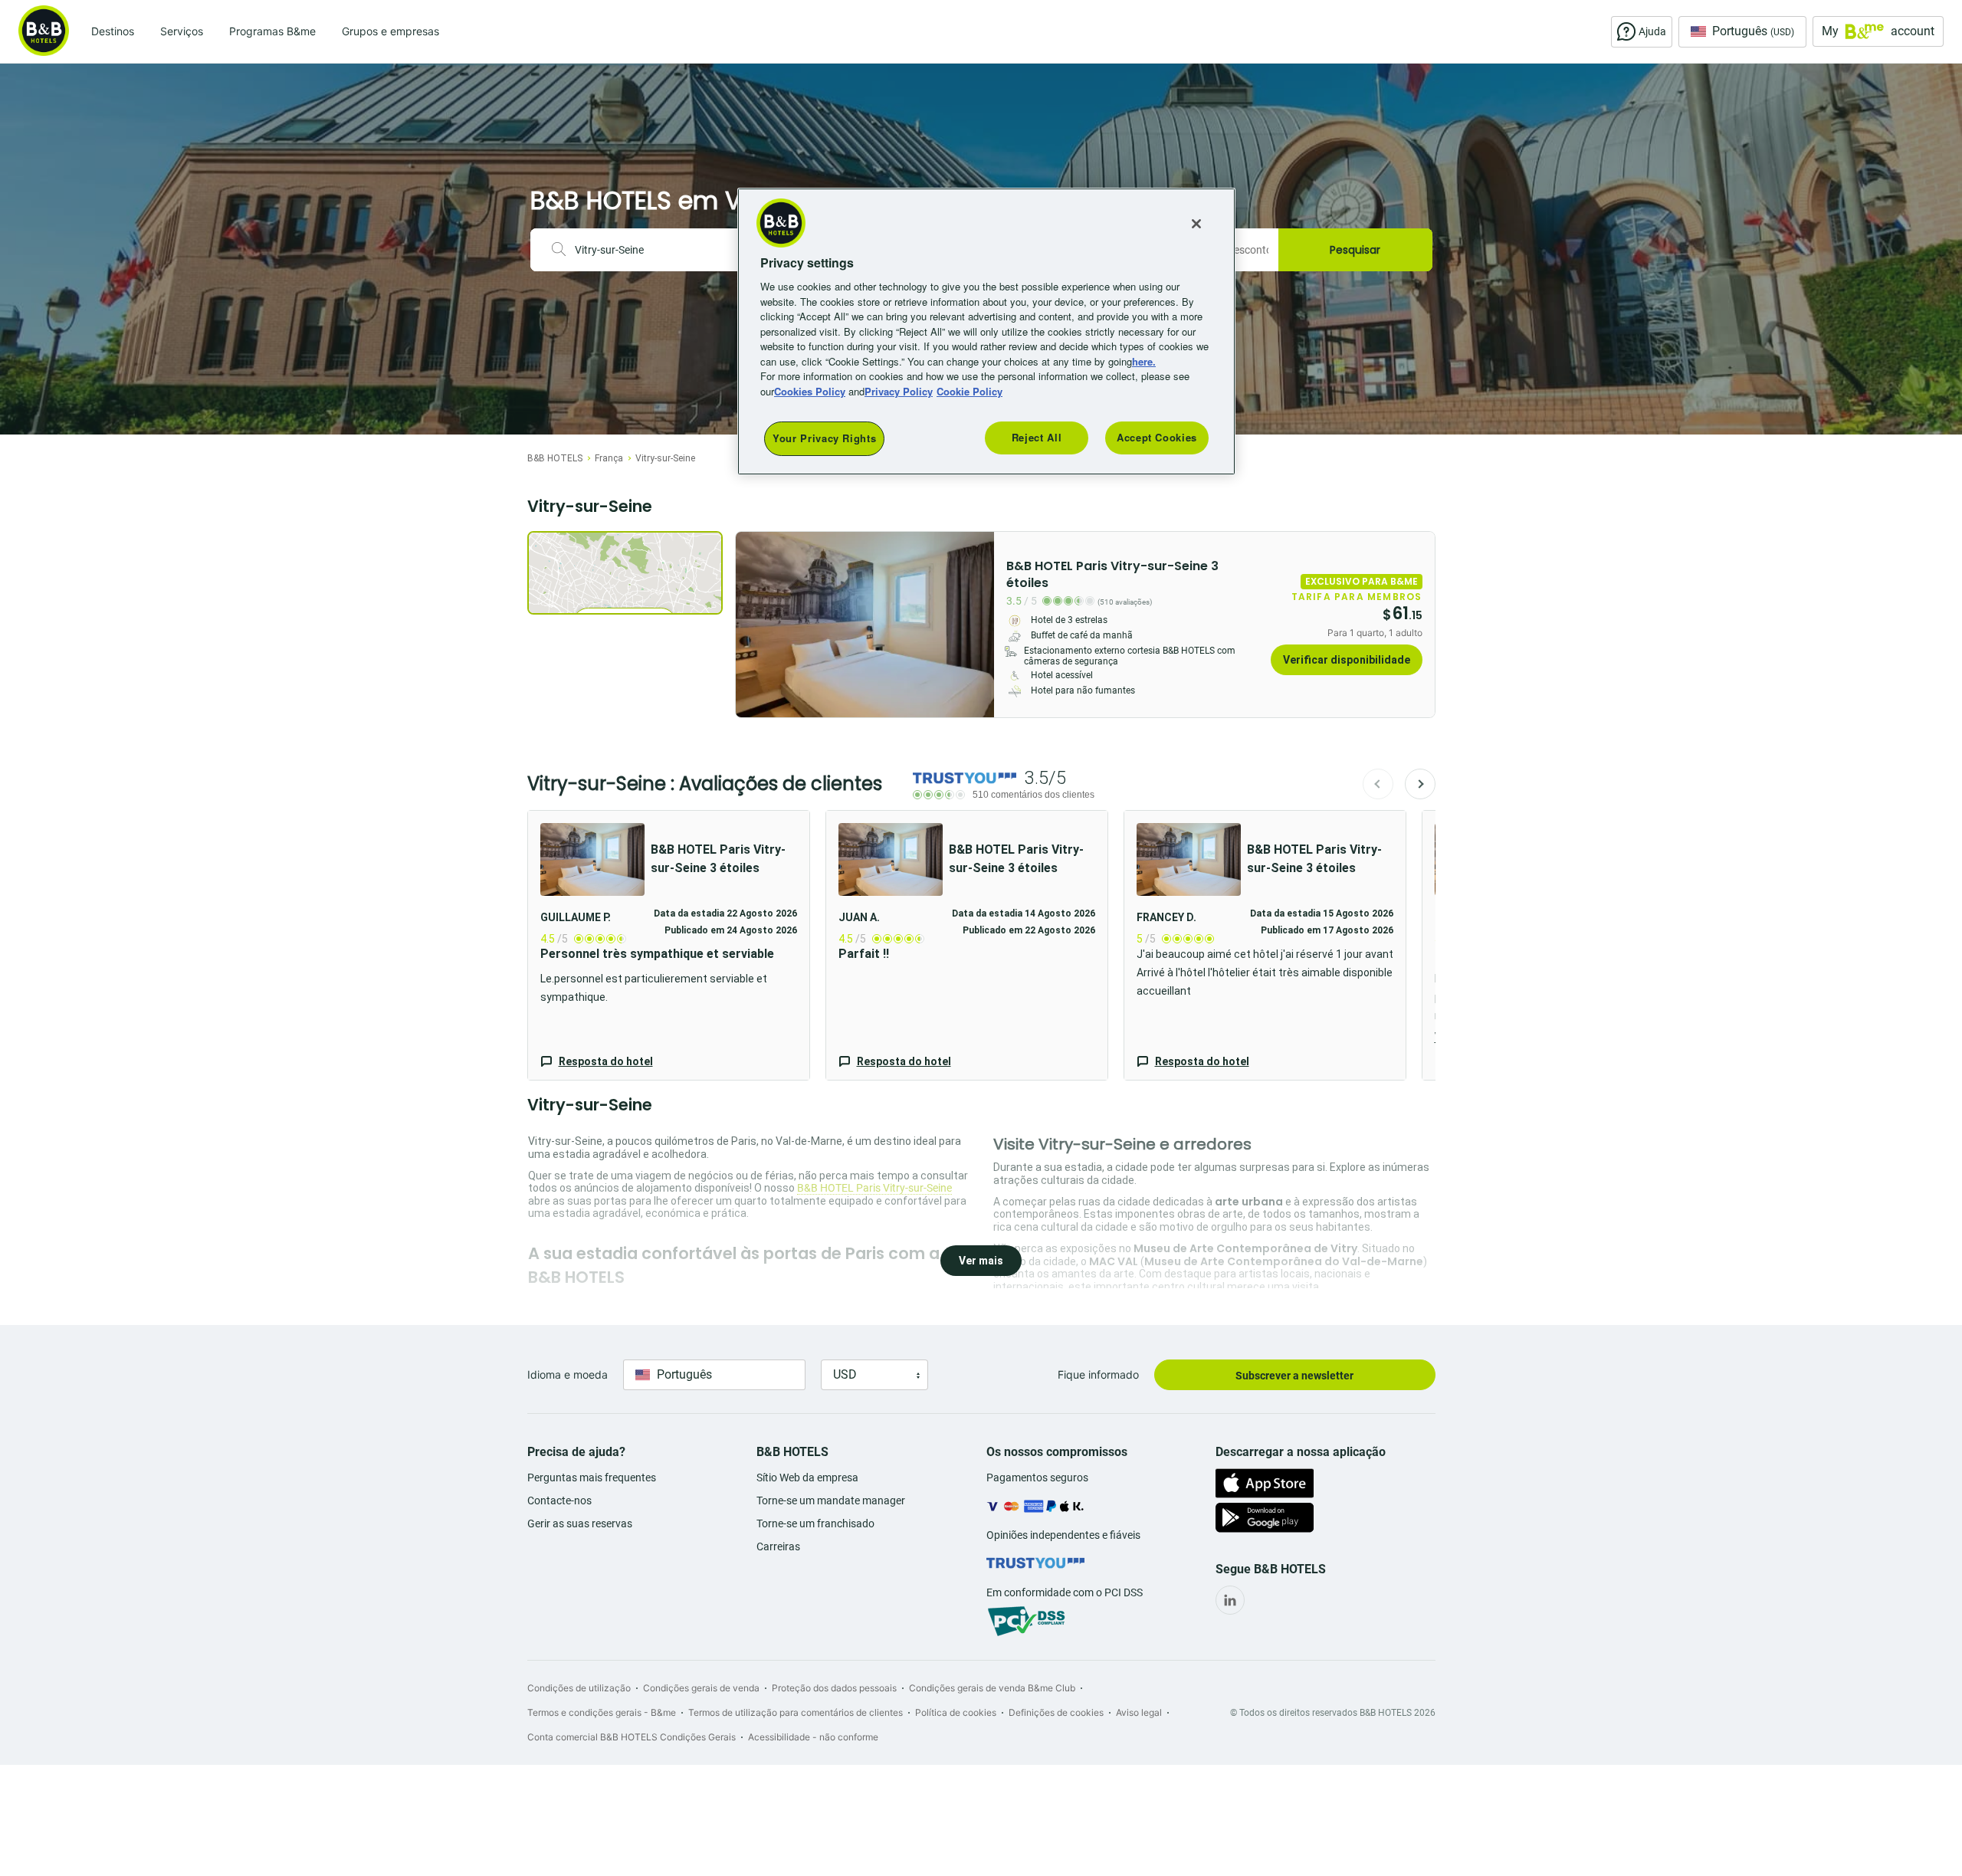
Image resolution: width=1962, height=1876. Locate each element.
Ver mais (981, 1261)
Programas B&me (272, 31)
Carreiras (778, 1546)
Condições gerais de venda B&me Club (992, 1688)
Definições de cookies (1056, 1712)
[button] (669, 945)
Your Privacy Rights (824, 438)
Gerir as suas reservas (580, 1523)
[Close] (1196, 224)
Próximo (1420, 784)
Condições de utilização (579, 1688)
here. (1144, 361)
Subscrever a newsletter (1294, 1376)
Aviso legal (1139, 1712)
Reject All (1037, 437)
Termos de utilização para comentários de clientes (796, 1712)
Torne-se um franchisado (815, 1523)
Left (752, 625)
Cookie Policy (970, 391)
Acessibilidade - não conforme (813, 1737)
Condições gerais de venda (701, 1688)
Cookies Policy (810, 391)
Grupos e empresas (390, 31)
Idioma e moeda (568, 1374)
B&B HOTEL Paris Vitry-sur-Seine (874, 1188)
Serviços (182, 31)
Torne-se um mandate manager (831, 1500)
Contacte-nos (559, 1500)
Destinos (113, 31)
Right (978, 625)
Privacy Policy (899, 391)
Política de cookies (956, 1712)
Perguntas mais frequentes (592, 1478)
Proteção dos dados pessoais (834, 1688)
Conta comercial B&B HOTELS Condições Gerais (632, 1737)
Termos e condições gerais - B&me (602, 1712)
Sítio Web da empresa (807, 1478)
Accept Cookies (1157, 437)
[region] (986, 331)
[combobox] (659, 250)
